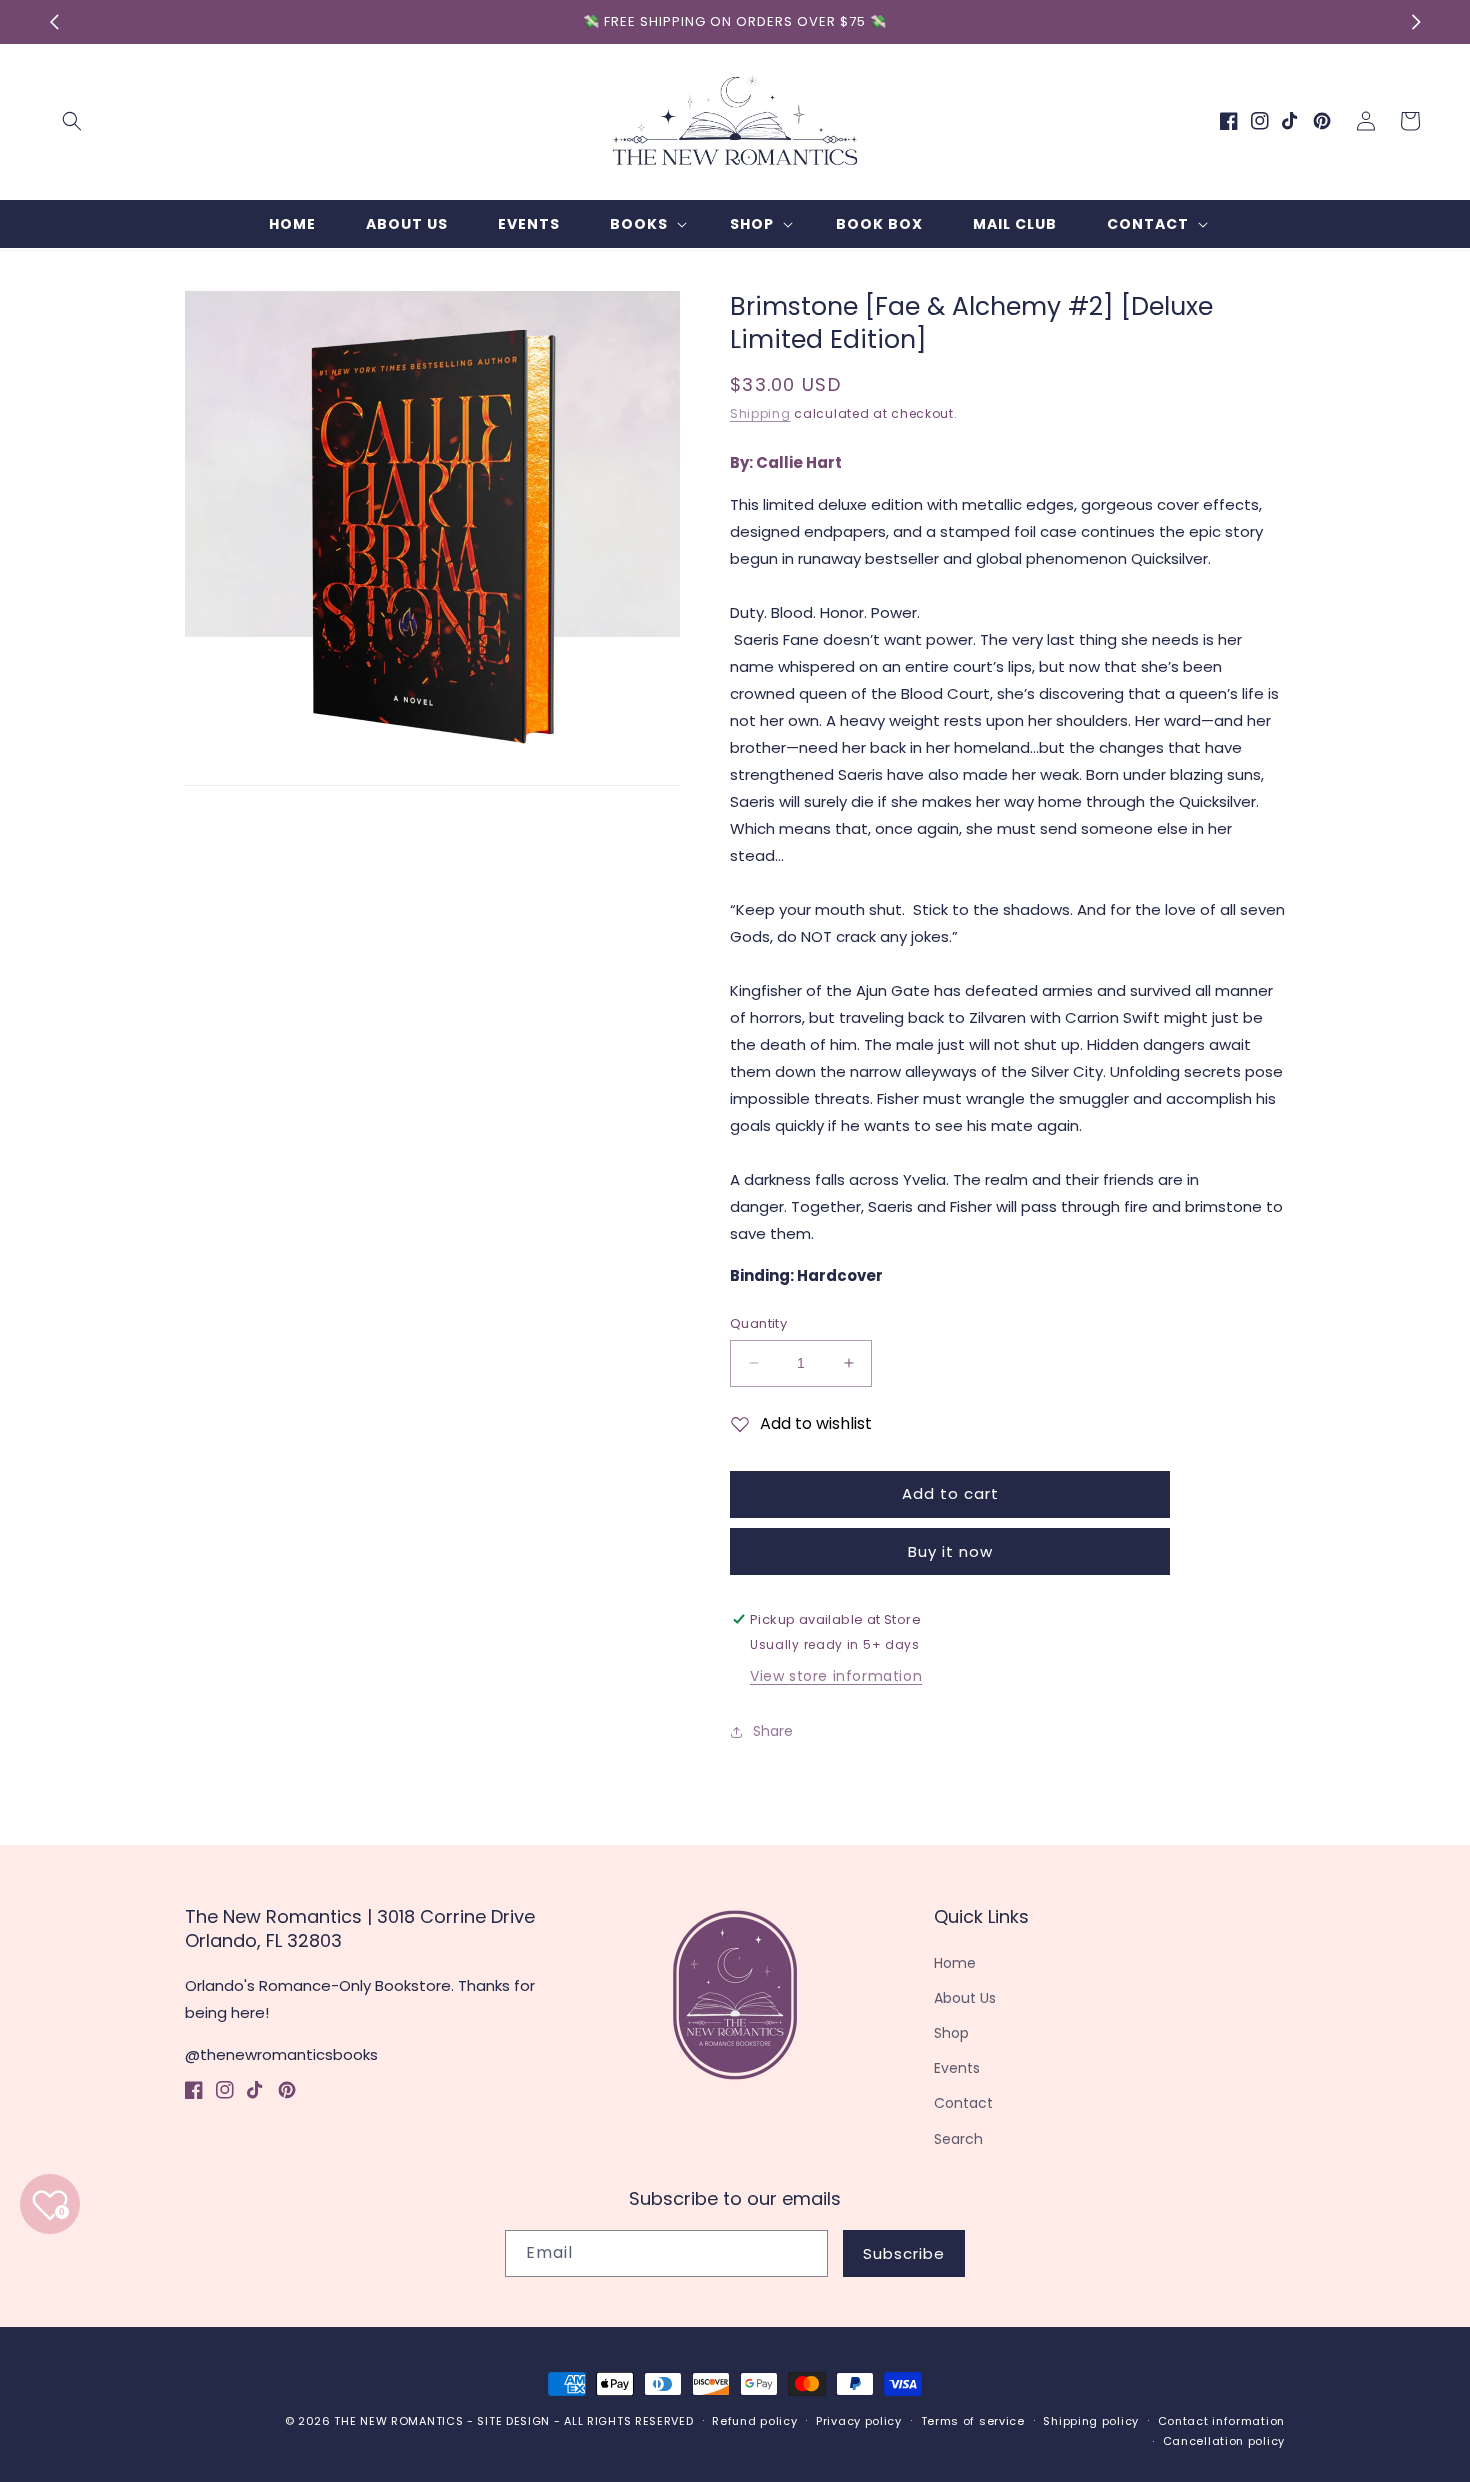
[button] (72, 121)
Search (958, 2139)
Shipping (760, 413)
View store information (836, 1676)
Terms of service (973, 2421)
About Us (965, 1998)
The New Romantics (398, 2421)
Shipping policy (1091, 2421)
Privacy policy (859, 2421)
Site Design (513, 2421)
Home (955, 1963)
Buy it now (950, 1551)
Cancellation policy (1224, 2441)
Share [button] (773, 1731)
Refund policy (754, 2421)
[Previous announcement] (54, 22)
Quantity (758, 1323)
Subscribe (904, 2253)
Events (957, 2068)
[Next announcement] (1416, 22)
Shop (951, 2033)
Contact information (1221, 2421)
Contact (963, 2103)
